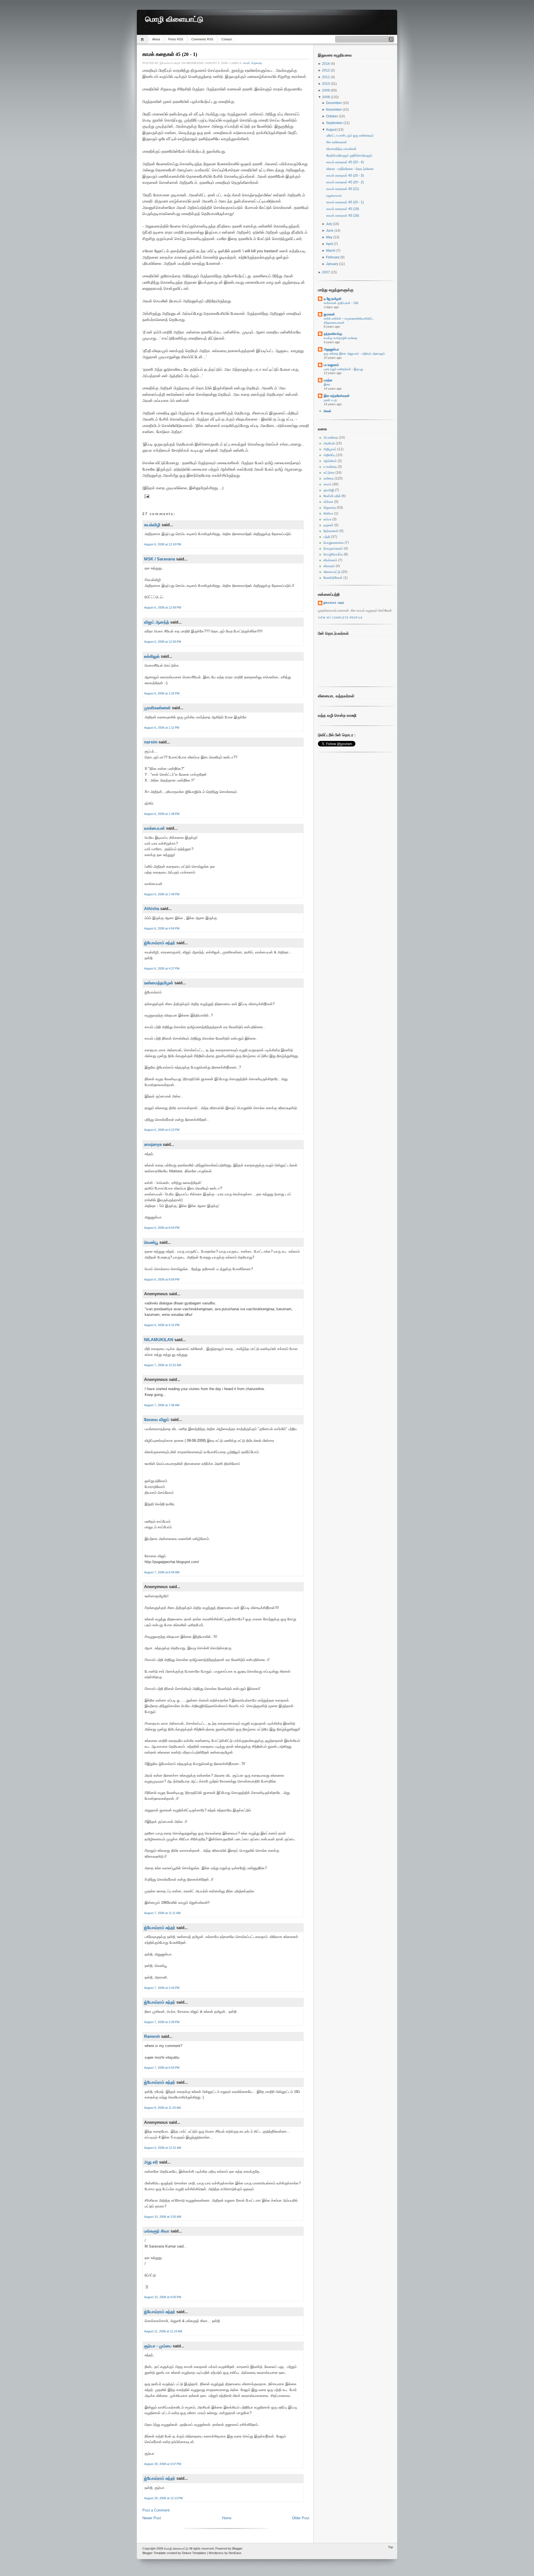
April (330, 244)
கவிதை (329, 478)
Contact (227, 39)
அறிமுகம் (330, 449)
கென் (327, 411)
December (334, 103)
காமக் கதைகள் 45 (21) (343, 189)
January (332, 264)
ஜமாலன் (329, 314)
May (330, 237)
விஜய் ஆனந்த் (157, 622)
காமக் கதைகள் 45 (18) (343, 216)
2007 (326, 272)
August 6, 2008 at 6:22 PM (162, 1130)
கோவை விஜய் (157, 1419)
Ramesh (152, 2036)
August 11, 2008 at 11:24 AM (163, 2331)
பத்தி (327, 537)
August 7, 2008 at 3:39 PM (162, 2022)
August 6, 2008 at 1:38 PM (162, 814)
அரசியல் (329, 443)
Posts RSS (176, 39)
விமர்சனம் (330, 560)
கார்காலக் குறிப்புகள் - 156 (341, 303)
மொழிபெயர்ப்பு (333, 554)
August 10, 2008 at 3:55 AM (163, 2217)
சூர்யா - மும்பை (158, 2346)
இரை (327, 384)
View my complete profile (340, 618)
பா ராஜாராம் (331, 365)
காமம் (246, 63)
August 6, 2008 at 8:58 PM (162, 1279)
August (332, 130)
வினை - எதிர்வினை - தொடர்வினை (350, 169)
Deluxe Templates (194, 2553)
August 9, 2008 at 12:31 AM (163, 2148)
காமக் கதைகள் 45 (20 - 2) (345, 182)
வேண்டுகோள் (333, 578)
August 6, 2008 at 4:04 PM (162, 928)
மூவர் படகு (330, 400)
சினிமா (328, 513)
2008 (326, 97)
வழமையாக (334, 196)
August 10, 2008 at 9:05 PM (163, 2297)
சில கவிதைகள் (337, 142)
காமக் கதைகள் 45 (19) (343, 209)
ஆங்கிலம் (330, 461)
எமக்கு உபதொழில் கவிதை (341, 338)
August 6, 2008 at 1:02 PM (162, 693)
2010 (326, 84)
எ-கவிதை (330, 467)
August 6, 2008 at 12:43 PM (163, 544)
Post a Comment (156, 2510)
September (335, 123)
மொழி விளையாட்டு (174, 19)
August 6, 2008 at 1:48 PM (162, 894)
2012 (326, 70)
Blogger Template (154, 2553)
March (331, 251)
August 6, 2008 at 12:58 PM (163, 607)
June (330, 231)
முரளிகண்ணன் (157, 708)
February (333, 257)
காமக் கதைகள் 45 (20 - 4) (345, 162)
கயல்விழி (152, 525)
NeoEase (235, 2553)
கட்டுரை (329, 473)
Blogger (237, 2548)
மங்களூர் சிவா (157, 2231)
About (156, 39)
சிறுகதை (257, 63)
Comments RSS (202, 39)
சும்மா (327, 519)
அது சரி (151, 2162)
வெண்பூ (151, 1242)
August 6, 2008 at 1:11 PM (162, 728)
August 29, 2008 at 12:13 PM (163, 2498)
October (332, 116)
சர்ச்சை (328, 502)
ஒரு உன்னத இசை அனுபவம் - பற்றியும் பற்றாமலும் (354, 353)
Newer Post (152, 2518)
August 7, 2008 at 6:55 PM (162, 2068)
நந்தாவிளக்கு (333, 334)
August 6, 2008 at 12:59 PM (163, 642)
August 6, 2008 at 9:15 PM (162, 1325)
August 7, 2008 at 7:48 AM (162, 1405)
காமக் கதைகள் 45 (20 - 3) (345, 175)
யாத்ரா (328, 380)
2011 (326, 77)
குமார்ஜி (329, 490)
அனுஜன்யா (331, 349)
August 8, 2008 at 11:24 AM (162, 2108)
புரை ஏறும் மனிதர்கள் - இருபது (343, 369)
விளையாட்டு (332, 572)
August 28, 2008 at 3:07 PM (163, 2464)
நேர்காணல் (331, 531)
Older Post (301, 2518)
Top (390, 2547)
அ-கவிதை (331, 437)
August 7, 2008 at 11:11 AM (162, 1913)
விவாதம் (329, 566)
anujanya (153, 1144)
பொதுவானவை (334, 543)
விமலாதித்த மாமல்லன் (341, 149)
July (329, 224)
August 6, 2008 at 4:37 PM (162, 968)
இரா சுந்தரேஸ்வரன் (337, 396)
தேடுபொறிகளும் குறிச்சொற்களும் (349, 155)
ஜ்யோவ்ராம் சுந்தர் (160, 943)
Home (143, 39)
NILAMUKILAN (159, 1340)
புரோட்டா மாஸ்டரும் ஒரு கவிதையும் (350, 135)
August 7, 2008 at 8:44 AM (162, 1572)
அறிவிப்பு (329, 455)
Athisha (152, 908)
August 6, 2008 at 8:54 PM (162, 1228)
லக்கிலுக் (152, 656)
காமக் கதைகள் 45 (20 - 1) (170, 54)
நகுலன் (328, 525)
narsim (151, 742)
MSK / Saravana (160, 559)
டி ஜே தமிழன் (333, 299)
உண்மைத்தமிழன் (159, 983)
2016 (326, 64)
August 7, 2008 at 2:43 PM (162, 1988)
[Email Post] (146, 496)
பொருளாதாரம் (333, 548)
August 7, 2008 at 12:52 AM (163, 1365)
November (334, 110)
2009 (326, 90)
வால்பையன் (154, 828)
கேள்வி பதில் (332, 496)
